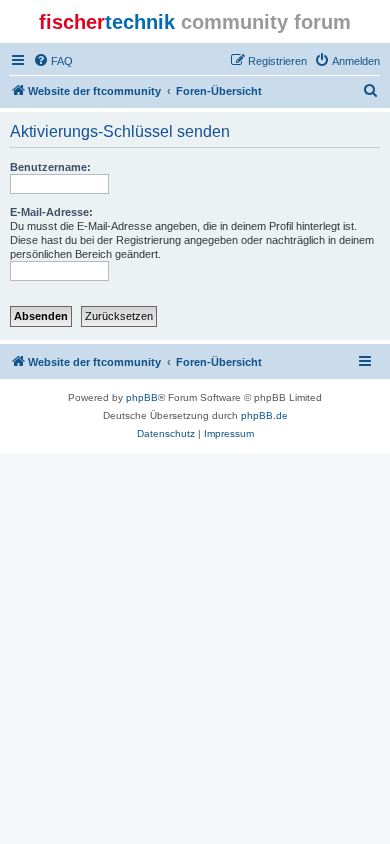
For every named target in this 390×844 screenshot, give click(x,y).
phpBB (142, 397)
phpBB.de (264, 415)
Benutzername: (50, 167)
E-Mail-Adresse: (51, 212)
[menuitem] (53, 61)
